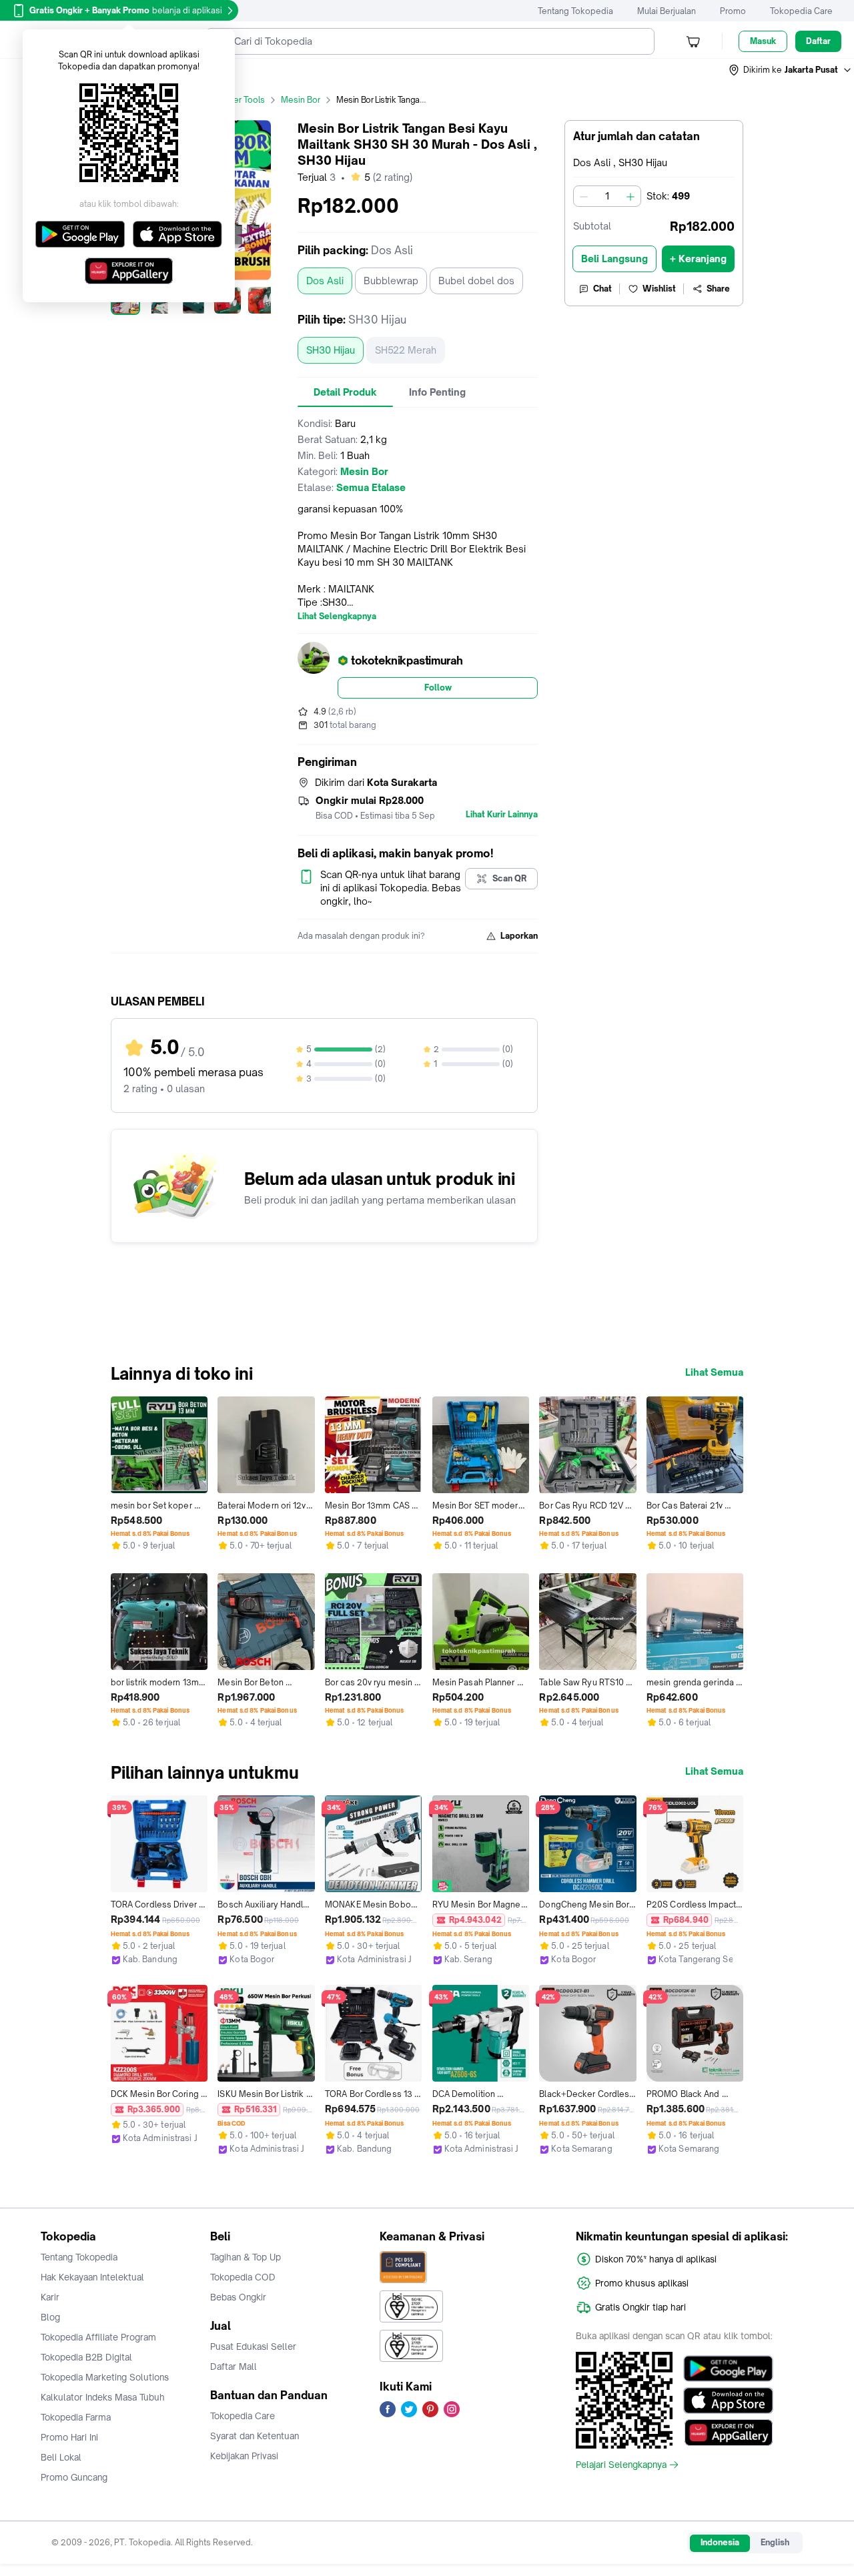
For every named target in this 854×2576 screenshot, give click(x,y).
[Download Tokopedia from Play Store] (728, 2369)
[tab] (345, 392)
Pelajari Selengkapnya (621, 2465)
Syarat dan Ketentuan (255, 2436)
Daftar (818, 41)
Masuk (763, 41)
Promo (733, 11)
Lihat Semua (714, 1372)
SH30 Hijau (331, 350)
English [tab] (775, 2542)
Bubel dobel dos (476, 281)
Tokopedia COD (243, 2277)
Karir (50, 2297)
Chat (602, 289)
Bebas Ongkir (238, 2297)
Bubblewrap (391, 281)
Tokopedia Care (801, 11)
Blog (50, 2317)
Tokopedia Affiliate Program (98, 2337)
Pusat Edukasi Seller (253, 2346)
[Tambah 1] (630, 196)
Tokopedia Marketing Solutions (105, 2377)
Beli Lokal (61, 2457)
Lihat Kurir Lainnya (502, 815)
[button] (791, 70)
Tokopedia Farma (76, 2417)
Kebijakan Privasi (244, 2456)
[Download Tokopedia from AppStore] (728, 2401)
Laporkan (519, 936)
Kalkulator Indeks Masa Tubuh (103, 2397)
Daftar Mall (234, 2367)
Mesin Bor (301, 100)
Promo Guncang (74, 2477)
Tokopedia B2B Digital (86, 2357)
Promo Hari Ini (69, 2437)
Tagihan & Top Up (246, 2257)
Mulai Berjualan (667, 11)
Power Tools (241, 100)
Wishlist (659, 289)
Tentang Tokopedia (575, 11)
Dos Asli (325, 281)
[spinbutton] (607, 196)
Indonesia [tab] (720, 2542)
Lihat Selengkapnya (337, 616)
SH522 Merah (406, 350)
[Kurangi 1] (584, 196)
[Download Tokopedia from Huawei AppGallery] (728, 2433)
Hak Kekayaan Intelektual (92, 2277)
